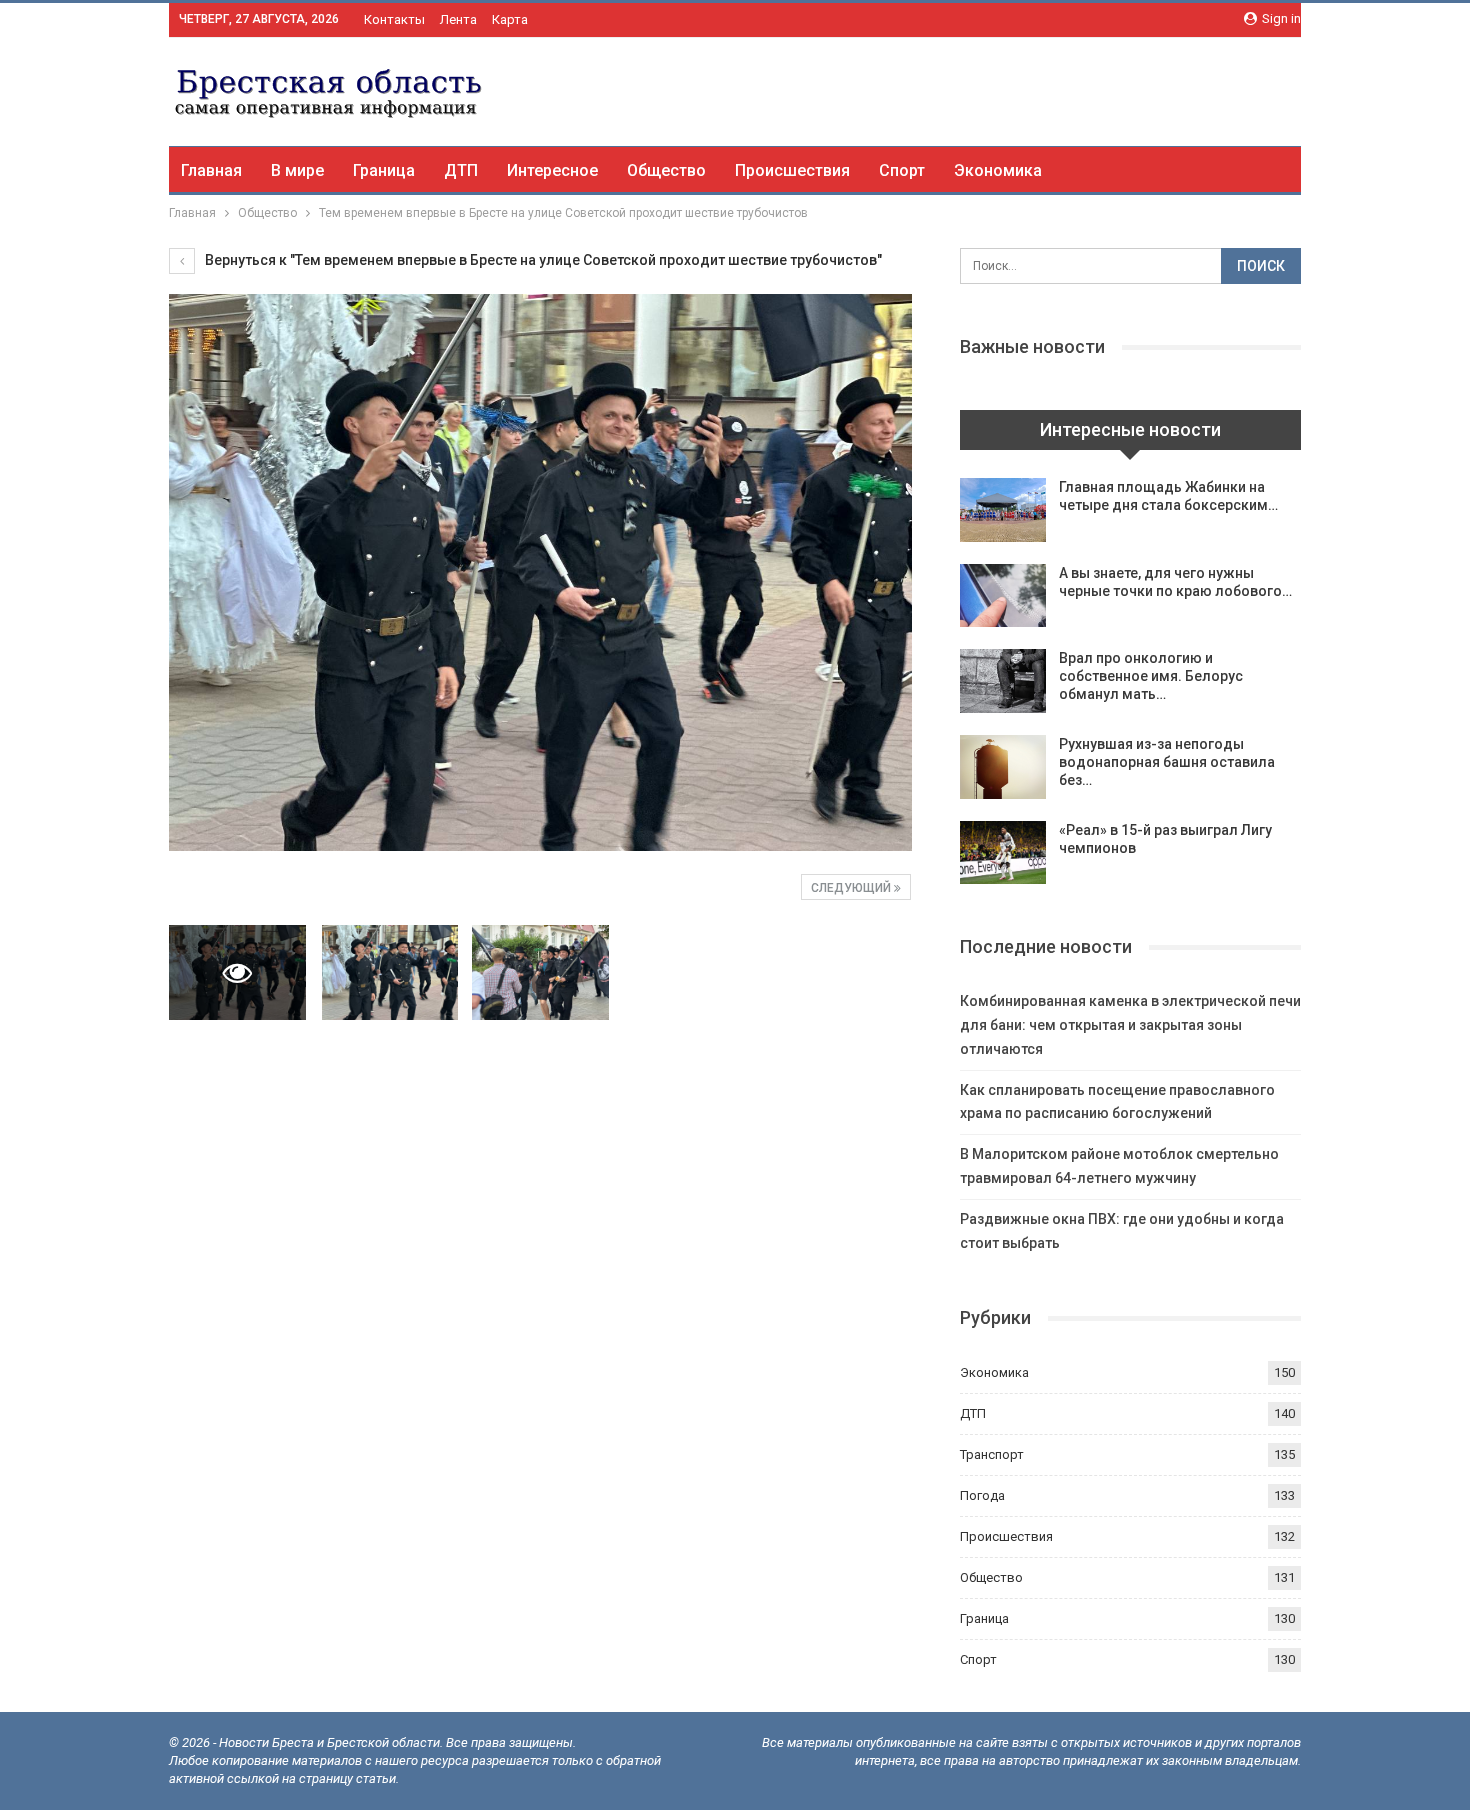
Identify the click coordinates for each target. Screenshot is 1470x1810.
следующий (852, 888)
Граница (384, 170)
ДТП (461, 170)
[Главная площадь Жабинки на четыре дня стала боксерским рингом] (1003, 510)
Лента (458, 19)
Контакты (394, 19)
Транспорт (992, 1454)
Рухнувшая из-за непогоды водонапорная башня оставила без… (1167, 762)
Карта (510, 19)
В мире (297, 170)
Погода (982, 1495)
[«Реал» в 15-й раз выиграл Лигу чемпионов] (1003, 853)
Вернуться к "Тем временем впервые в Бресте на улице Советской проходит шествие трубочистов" (542, 260)
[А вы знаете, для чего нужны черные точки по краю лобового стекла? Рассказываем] (1003, 596)
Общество (666, 170)
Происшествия (792, 170)
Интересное (552, 170)
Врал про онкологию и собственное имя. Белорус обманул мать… (1151, 676)
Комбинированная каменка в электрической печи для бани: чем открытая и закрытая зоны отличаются (1130, 1025)
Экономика (998, 170)
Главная (211, 170)
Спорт (902, 170)
